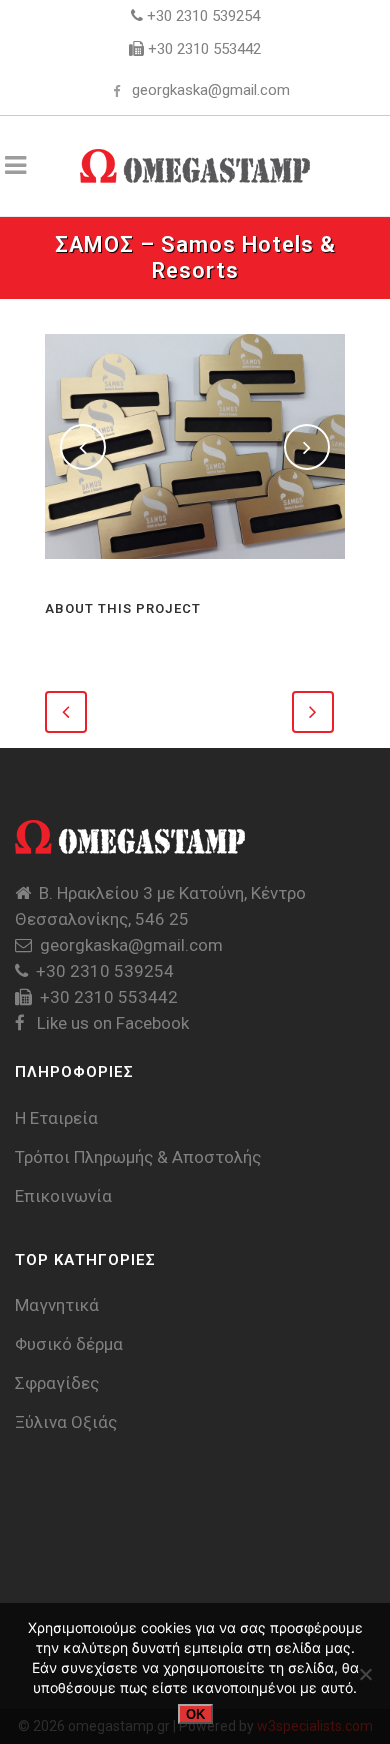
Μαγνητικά (57, 1305)
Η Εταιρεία (56, 1118)
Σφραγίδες (57, 1383)
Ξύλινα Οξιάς (66, 1422)
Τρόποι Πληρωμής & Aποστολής (138, 1157)
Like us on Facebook (111, 1023)
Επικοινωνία (63, 1196)
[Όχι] (365, 1674)
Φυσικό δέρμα (69, 1344)
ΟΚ (195, 1714)
